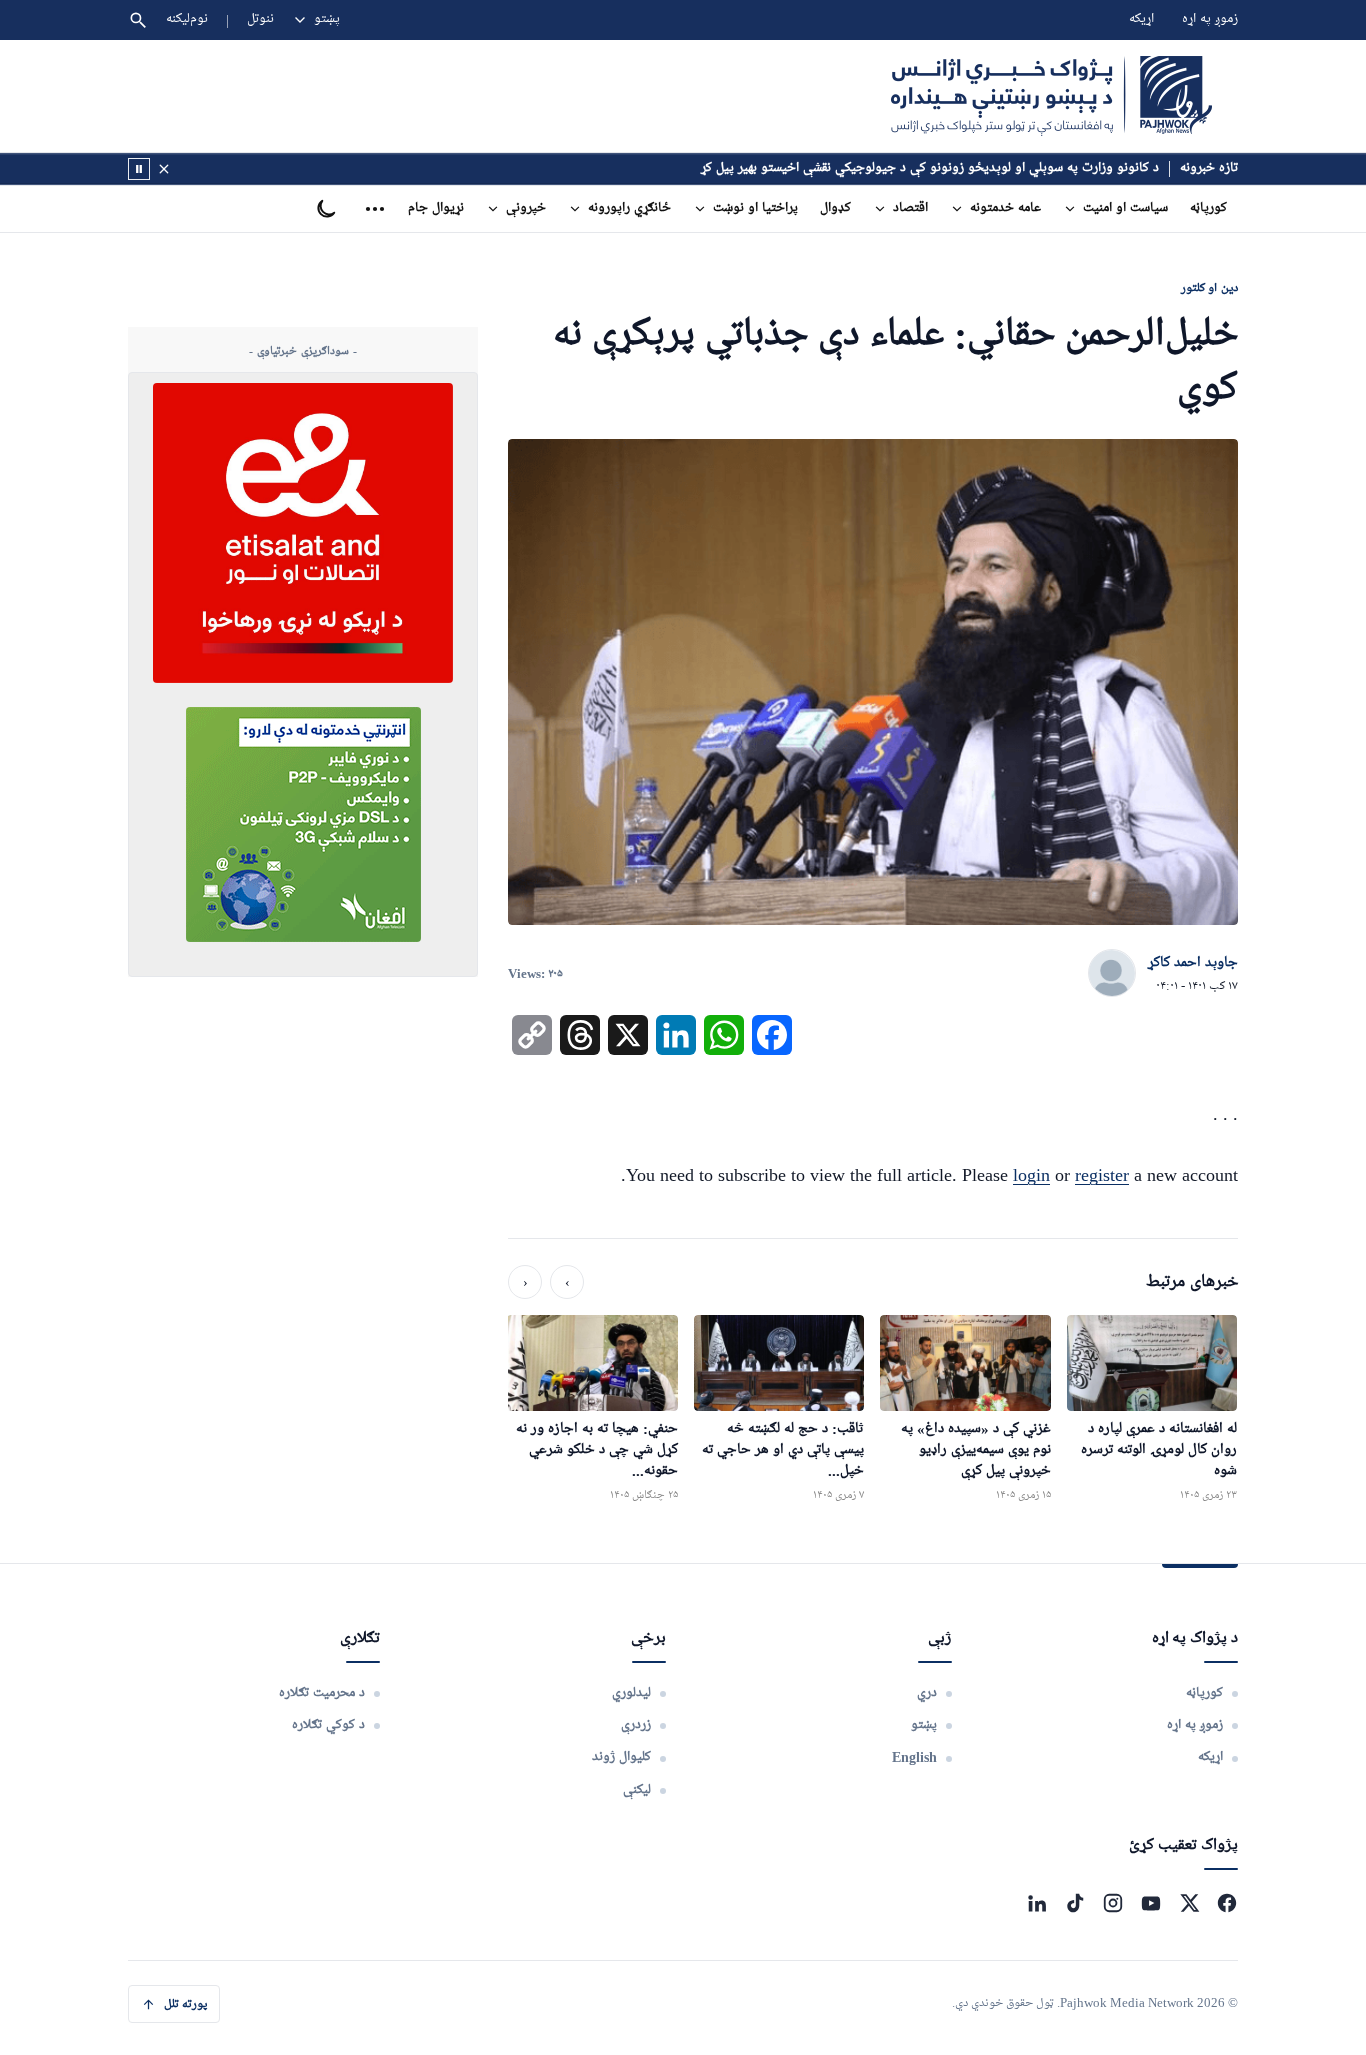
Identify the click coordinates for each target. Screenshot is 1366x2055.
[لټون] (138, 20)
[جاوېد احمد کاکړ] (1112, 974)
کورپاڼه (1208, 208)
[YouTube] (1151, 1903)
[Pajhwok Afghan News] (1051, 96)
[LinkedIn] (1037, 1903)
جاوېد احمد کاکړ (1193, 963)
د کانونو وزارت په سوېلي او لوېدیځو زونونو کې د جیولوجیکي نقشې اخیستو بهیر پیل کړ (930, 168)
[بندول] (164, 169)
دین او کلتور (1209, 287)
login (1031, 1175)
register (1102, 1175)
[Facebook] (1227, 1903)
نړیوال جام (436, 208)
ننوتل (260, 19)
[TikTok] (1075, 1903)
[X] (1189, 1903)
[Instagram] (1113, 1903)
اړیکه (1141, 19)
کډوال (835, 208)
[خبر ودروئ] (139, 169)
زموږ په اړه (1210, 19)
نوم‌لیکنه (187, 19)
